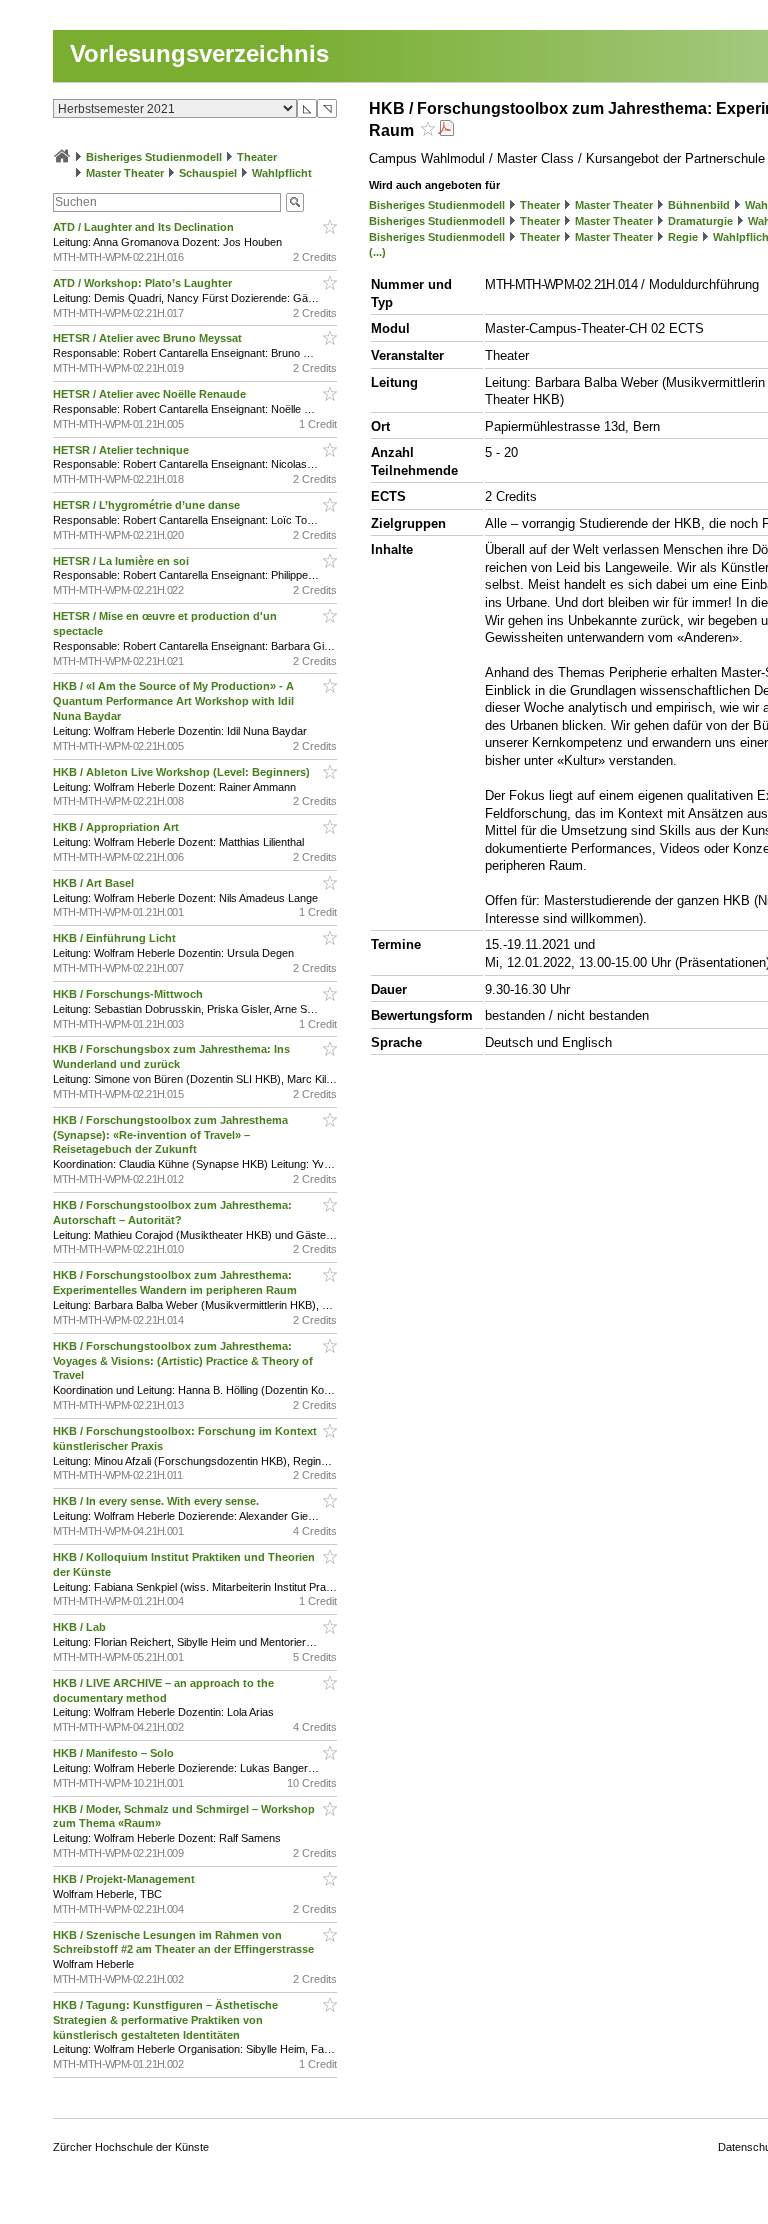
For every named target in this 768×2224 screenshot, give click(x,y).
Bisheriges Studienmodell (154, 157)
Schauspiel (208, 173)
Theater (257, 157)
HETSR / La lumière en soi (122, 561)
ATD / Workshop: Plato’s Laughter (144, 283)
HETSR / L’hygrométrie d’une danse (148, 505)
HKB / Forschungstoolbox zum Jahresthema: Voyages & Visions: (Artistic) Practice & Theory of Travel (183, 1361)
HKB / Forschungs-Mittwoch (129, 994)
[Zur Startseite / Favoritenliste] (62, 157)
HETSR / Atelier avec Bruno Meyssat (149, 338)
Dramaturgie (700, 221)
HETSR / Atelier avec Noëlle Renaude (151, 394)
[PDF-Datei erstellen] (446, 130)
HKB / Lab (81, 1627)
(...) (377, 252)
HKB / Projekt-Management (125, 1879)
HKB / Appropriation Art (117, 827)
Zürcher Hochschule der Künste (131, 2147)
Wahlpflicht (282, 173)
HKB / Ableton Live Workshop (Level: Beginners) (183, 772)
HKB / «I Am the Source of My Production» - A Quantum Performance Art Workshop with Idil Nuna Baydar (173, 701)
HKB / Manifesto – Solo (115, 1753)
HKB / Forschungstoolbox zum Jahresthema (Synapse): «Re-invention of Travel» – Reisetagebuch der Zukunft (170, 1135)
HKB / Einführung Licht (116, 938)
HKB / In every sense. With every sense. (157, 1501)
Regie (683, 237)
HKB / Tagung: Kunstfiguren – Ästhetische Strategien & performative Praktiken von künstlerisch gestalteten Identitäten (165, 2020)
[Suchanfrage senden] (295, 202)
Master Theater (125, 173)
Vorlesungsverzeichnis (199, 53)
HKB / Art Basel (95, 883)
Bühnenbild (699, 205)
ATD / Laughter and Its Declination (145, 227)
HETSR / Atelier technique (122, 450)
